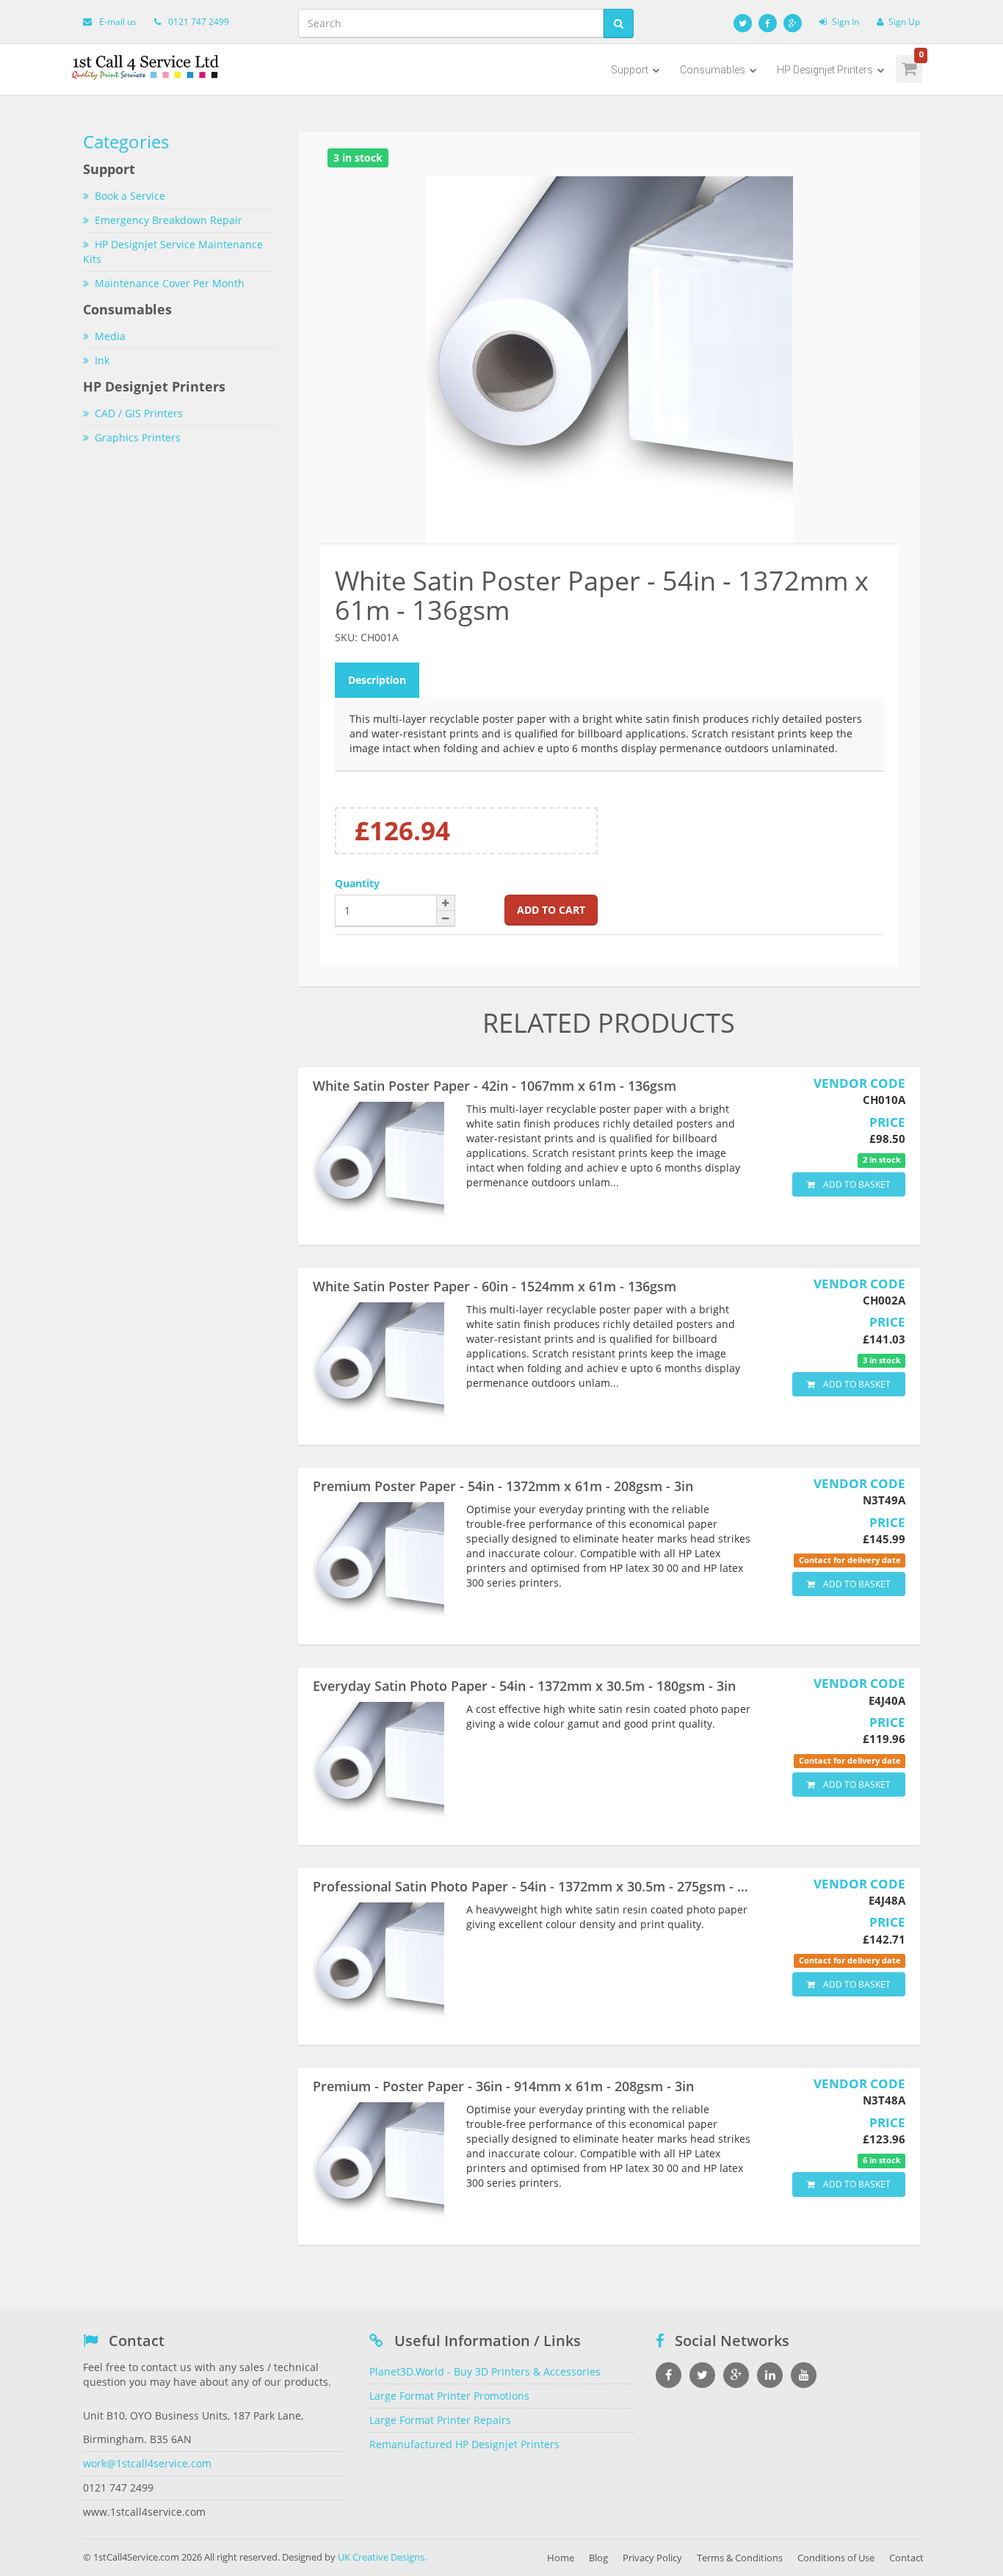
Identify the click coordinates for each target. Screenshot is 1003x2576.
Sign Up (904, 22)
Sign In (846, 22)
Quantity (357, 883)
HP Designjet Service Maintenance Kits (173, 252)
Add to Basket (856, 1184)
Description (377, 680)
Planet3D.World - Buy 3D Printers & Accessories (485, 2371)
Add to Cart (551, 910)
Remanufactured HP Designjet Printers (464, 2444)
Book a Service (130, 196)
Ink (102, 360)
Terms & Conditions (740, 2558)
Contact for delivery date (850, 1560)
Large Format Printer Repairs (440, 2420)
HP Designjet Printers (826, 70)
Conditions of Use (836, 2558)
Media (110, 336)
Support (631, 70)
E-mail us (118, 22)
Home (561, 2558)
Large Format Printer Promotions (449, 2396)
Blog (598, 2558)
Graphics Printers (138, 437)
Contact (906, 2558)
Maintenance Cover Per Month (170, 283)
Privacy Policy (652, 2558)
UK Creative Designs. (382, 2557)
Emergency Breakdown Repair (169, 220)
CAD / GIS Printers (139, 413)
